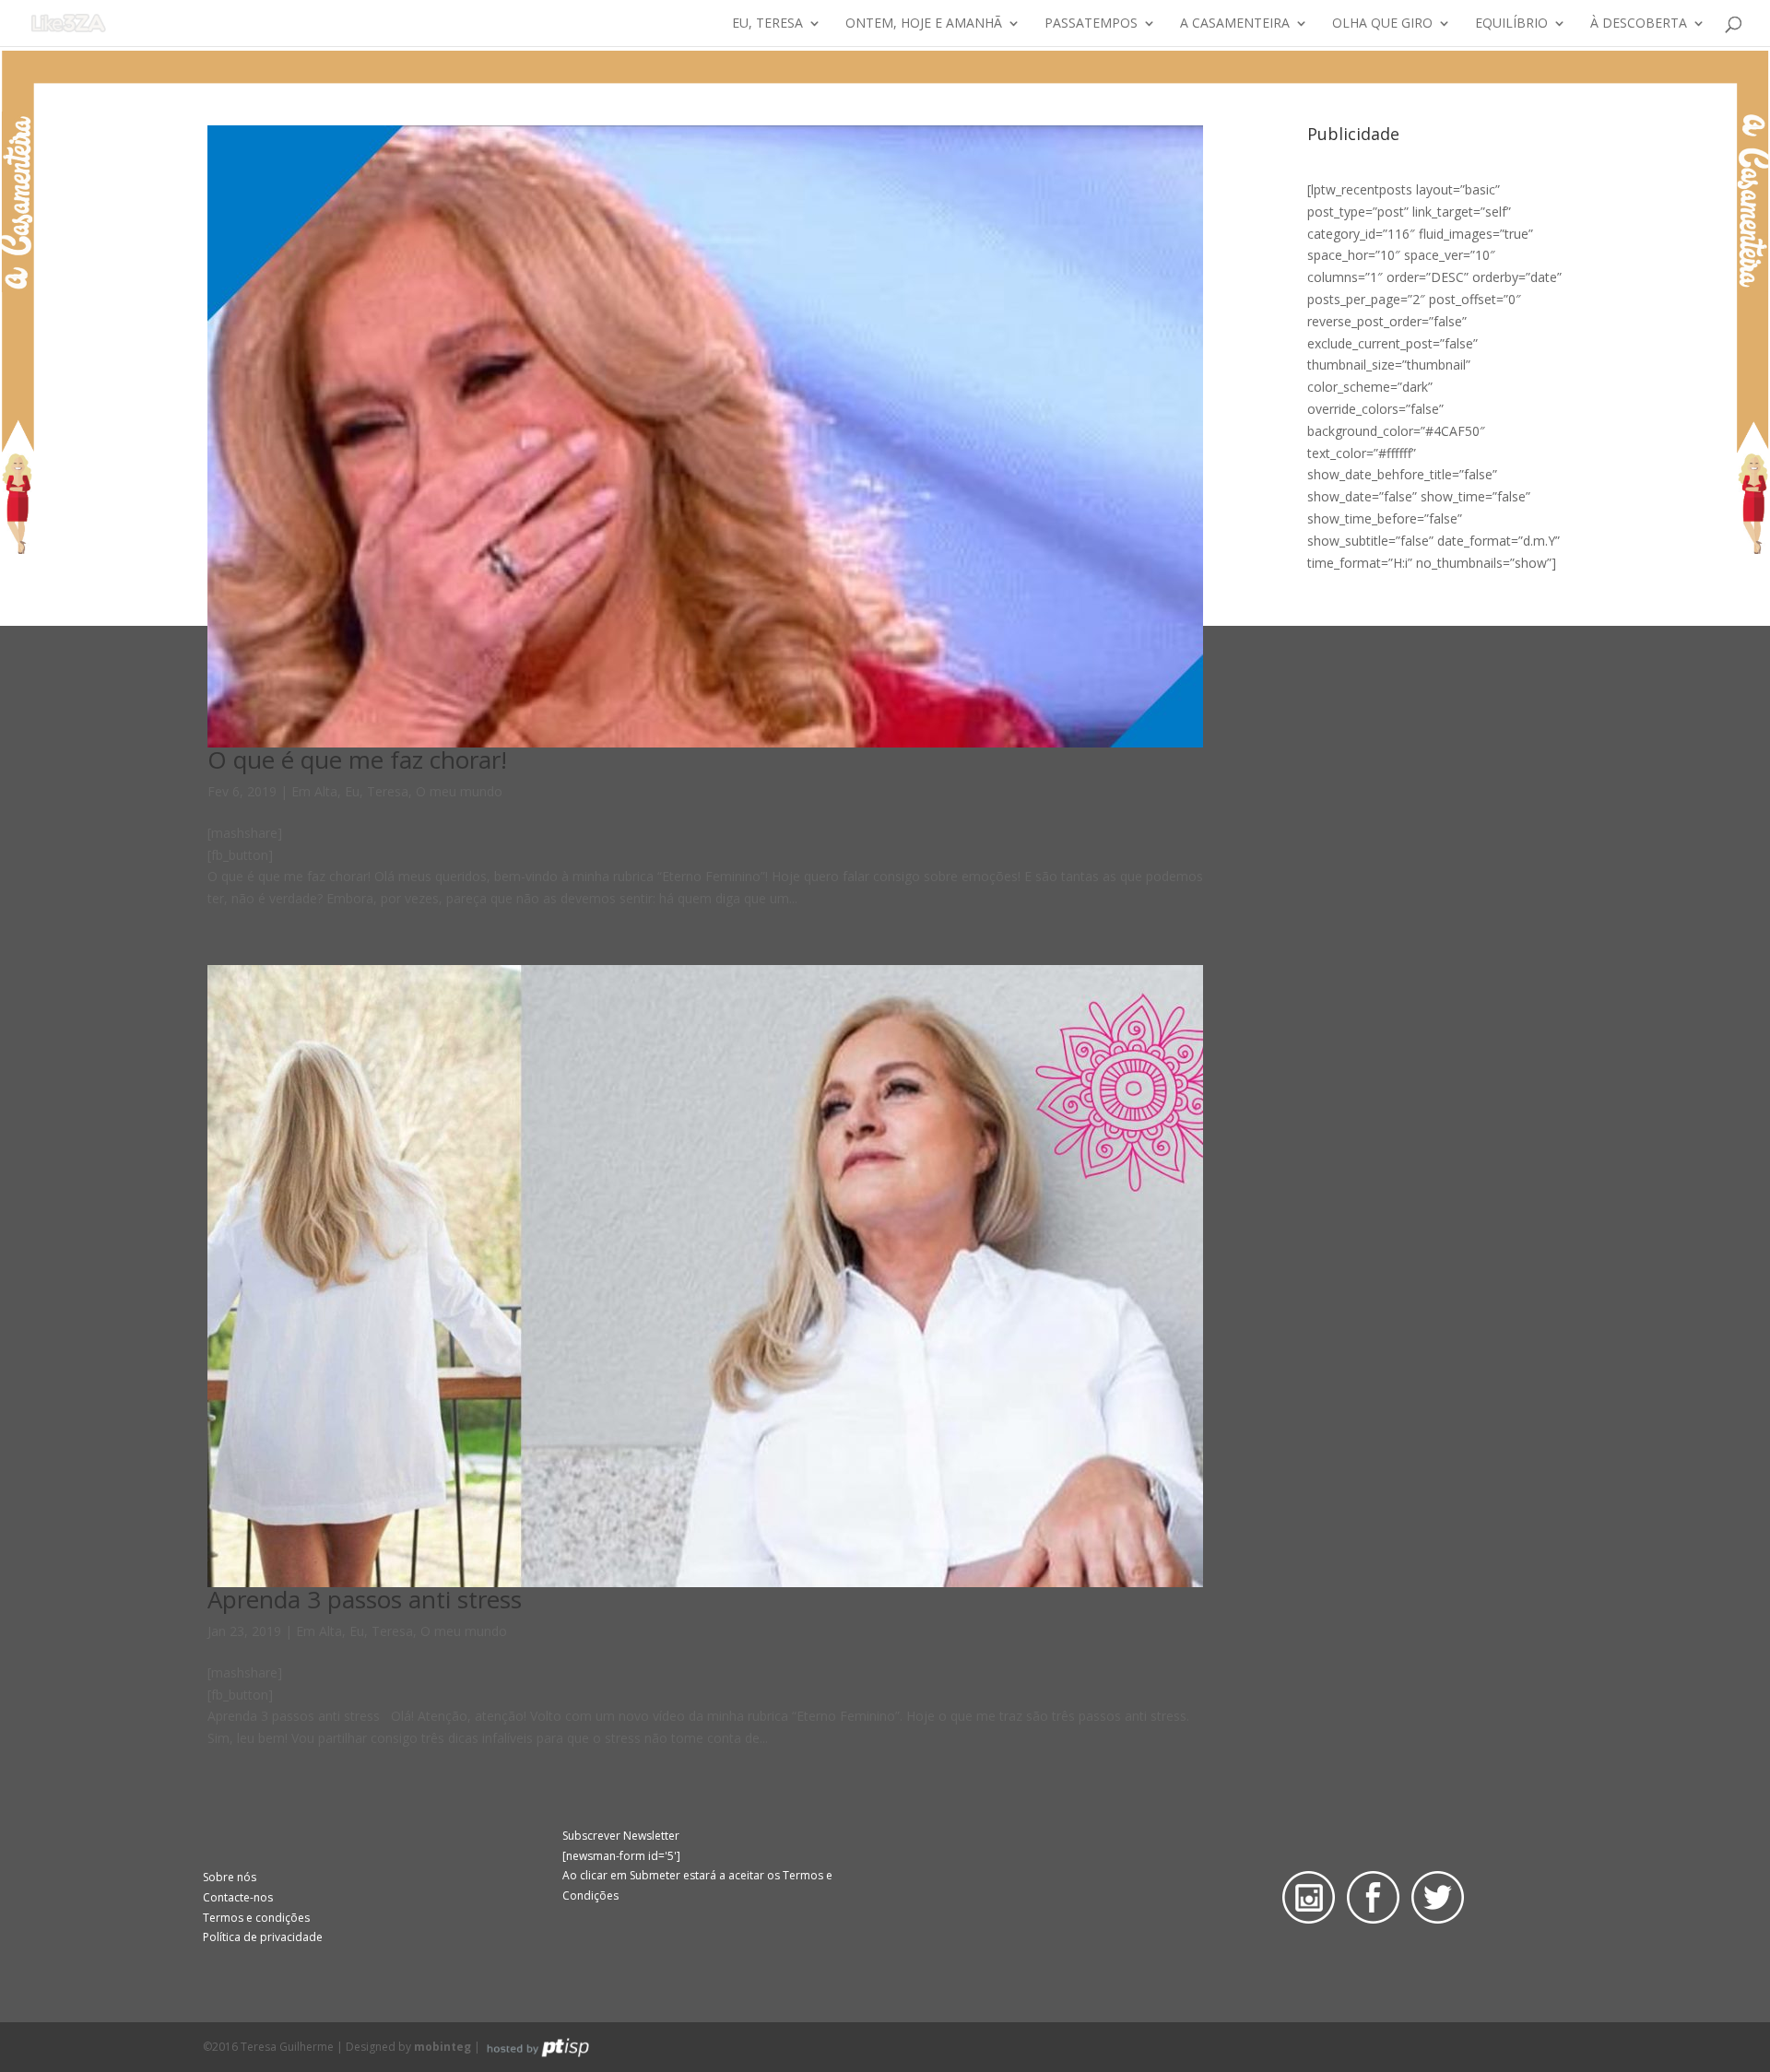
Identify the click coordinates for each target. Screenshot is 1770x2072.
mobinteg (442, 2047)
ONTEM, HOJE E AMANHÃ (924, 24)
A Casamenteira (1235, 24)
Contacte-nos (238, 1897)
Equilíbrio (1511, 24)
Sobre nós (230, 1877)
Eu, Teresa (767, 24)
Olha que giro (1382, 24)
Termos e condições (256, 1918)
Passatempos (1091, 24)
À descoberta (1639, 24)
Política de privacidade (263, 1937)
